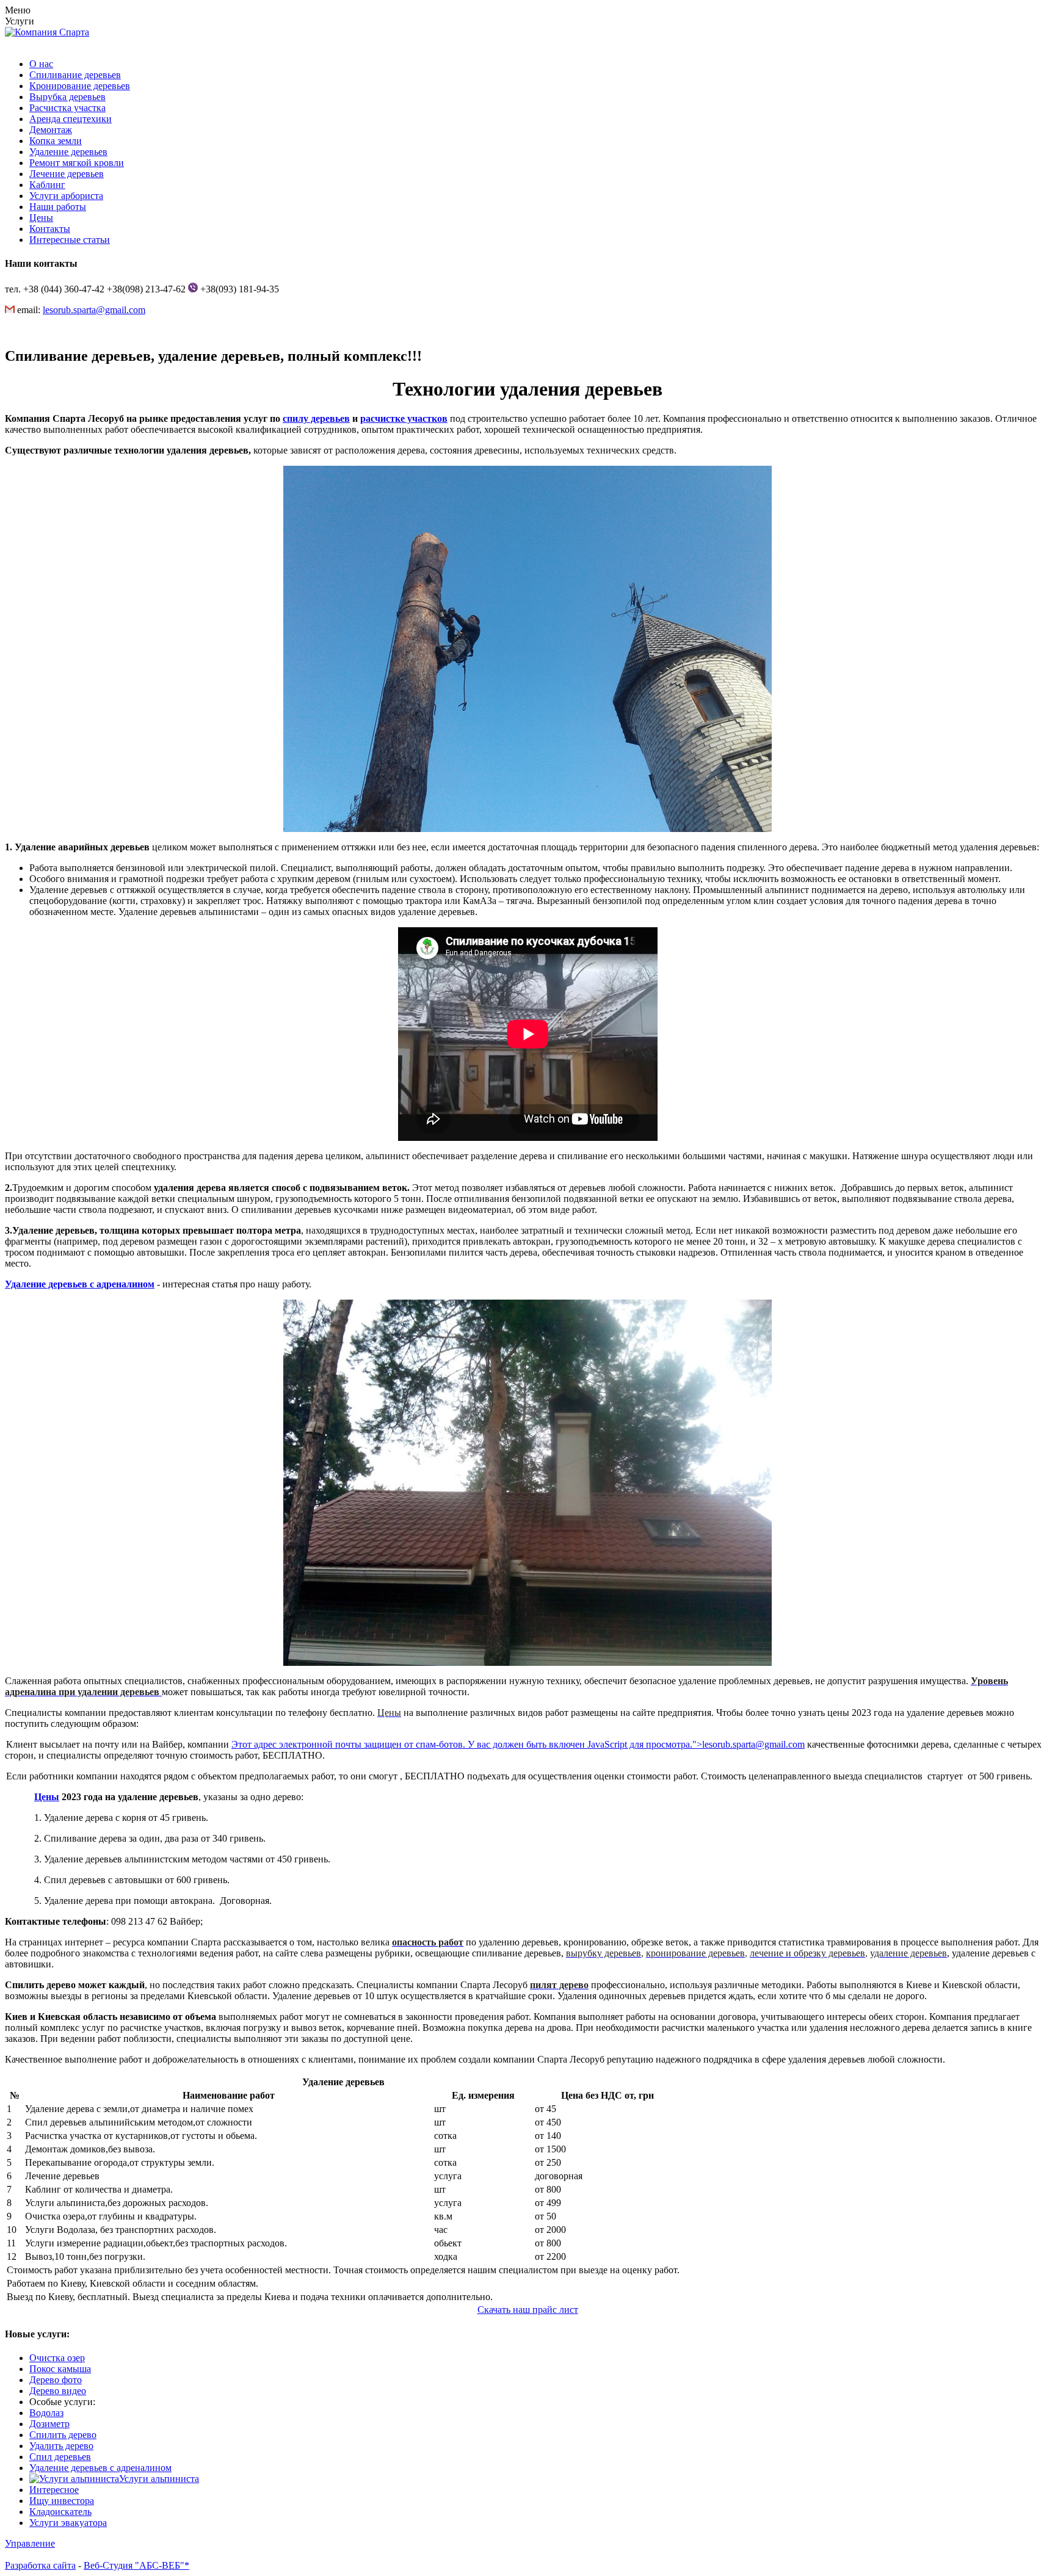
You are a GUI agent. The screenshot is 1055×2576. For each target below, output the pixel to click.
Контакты (50, 229)
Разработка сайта (40, 2565)
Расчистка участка (67, 108)
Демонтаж (51, 130)
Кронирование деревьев (80, 86)
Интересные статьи (70, 240)
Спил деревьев (60, 2457)
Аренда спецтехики (71, 119)
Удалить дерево (61, 2446)
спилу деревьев (316, 418)
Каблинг (47, 185)
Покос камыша (60, 2369)
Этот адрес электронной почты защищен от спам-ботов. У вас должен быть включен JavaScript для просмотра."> (518, 1744)
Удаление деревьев (68, 152)
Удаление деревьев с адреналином (80, 1284)
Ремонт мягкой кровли (77, 163)
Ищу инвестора (62, 2501)
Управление (30, 2543)
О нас (41, 64)
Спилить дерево (63, 2435)
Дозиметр (49, 2424)
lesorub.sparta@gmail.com (94, 310)
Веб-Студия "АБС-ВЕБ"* (136, 2565)
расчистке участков (404, 418)
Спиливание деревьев (75, 75)
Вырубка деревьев (67, 97)
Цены (41, 218)
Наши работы (58, 207)
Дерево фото (56, 2380)
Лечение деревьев (67, 174)
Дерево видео (58, 2391)
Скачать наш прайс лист (528, 2310)
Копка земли (56, 141)
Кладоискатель (60, 2512)
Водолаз (46, 2413)
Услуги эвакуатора (68, 2523)
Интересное (54, 2490)
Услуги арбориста (66, 196)
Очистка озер (57, 2358)
